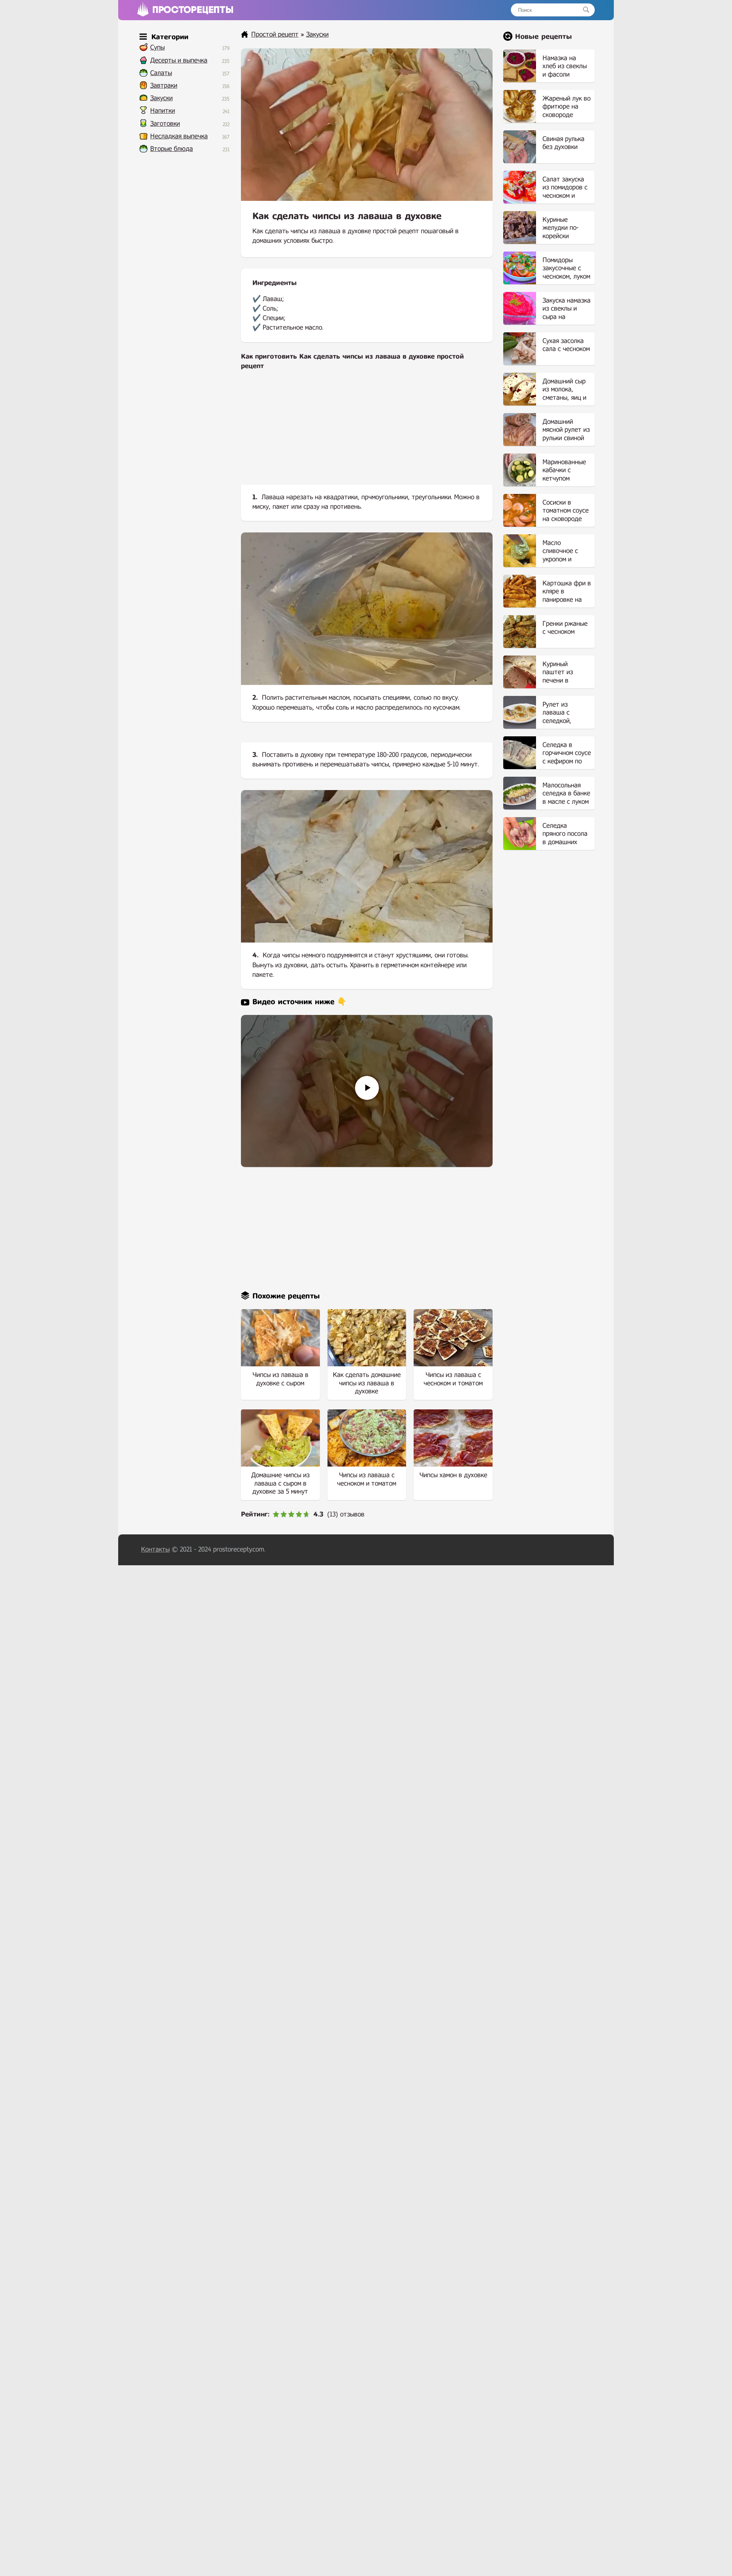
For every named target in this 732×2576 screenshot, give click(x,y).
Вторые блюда (172, 149)
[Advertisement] (367, 434)
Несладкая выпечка (179, 136)
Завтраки (164, 86)
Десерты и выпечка (179, 60)
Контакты (155, 1549)
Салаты (161, 73)
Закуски (161, 98)
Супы (157, 47)
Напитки (163, 111)
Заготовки (165, 124)
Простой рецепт (275, 34)
